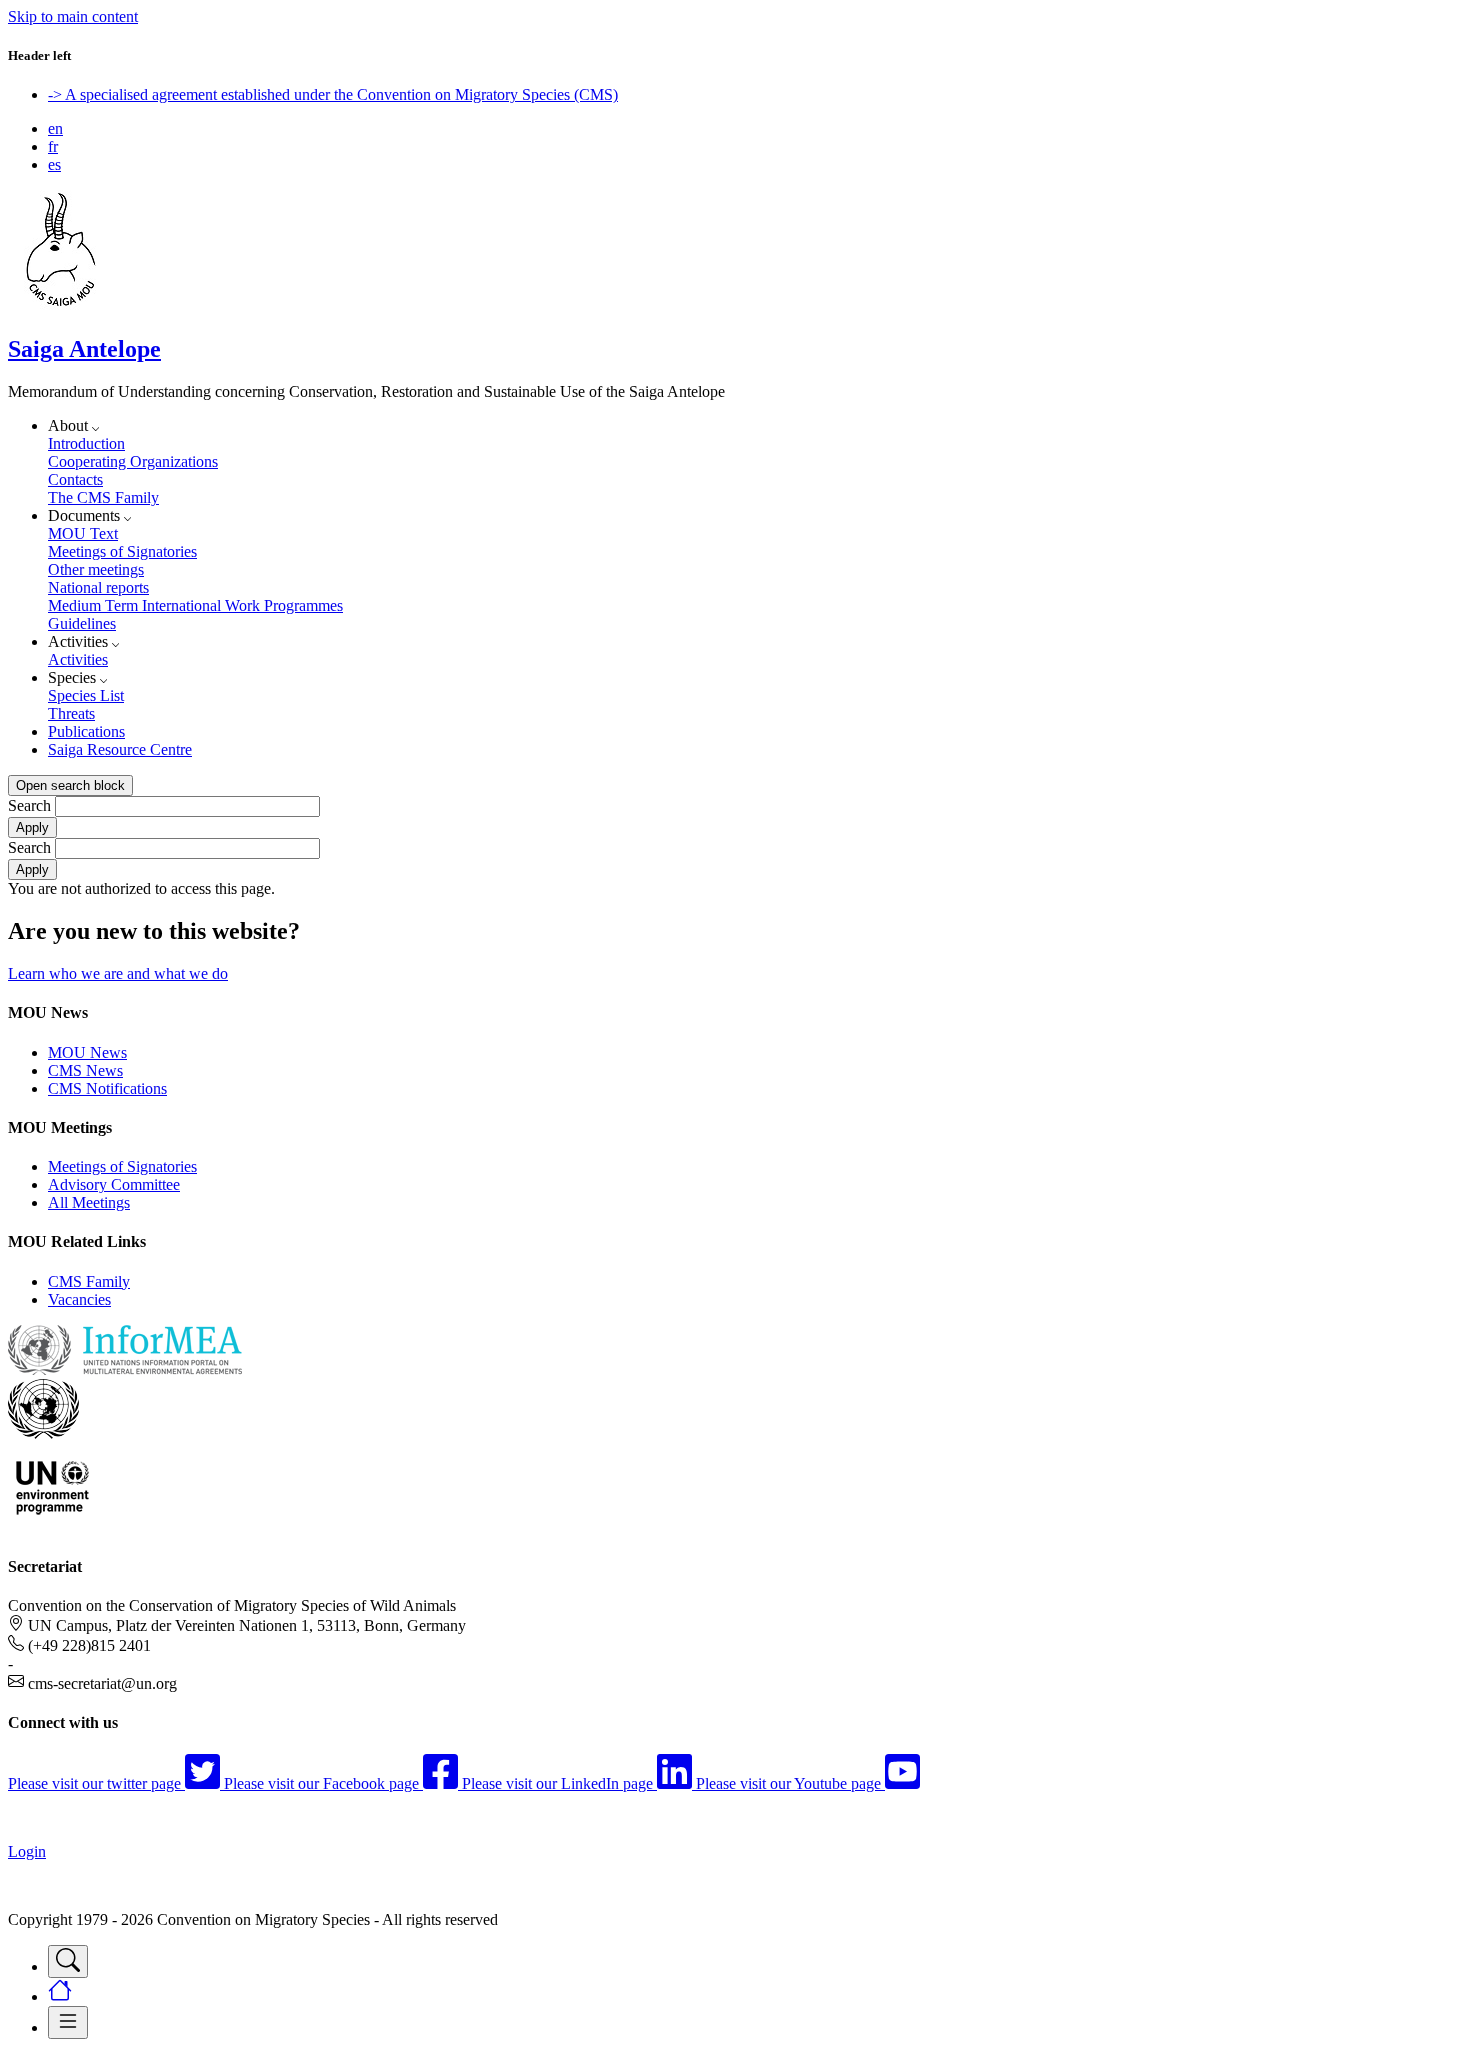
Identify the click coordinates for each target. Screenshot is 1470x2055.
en (55, 128)
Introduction (86, 443)
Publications (86, 731)
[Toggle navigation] (68, 1961)
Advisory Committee (114, 1184)
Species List (86, 695)
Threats (71, 713)
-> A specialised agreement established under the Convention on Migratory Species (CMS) (333, 94)
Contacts (75, 479)
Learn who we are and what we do (118, 973)
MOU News (87, 1052)
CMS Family (89, 1281)
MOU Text (83, 533)
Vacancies (79, 1299)
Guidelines (82, 623)
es (54, 164)
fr (53, 146)
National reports (98, 587)
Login (27, 1851)
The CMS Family (103, 497)
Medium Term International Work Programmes (195, 605)
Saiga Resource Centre (120, 749)
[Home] (61, 306)
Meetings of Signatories (122, 551)
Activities (78, 659)
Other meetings (96, 569)
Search (29, 805)
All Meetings (89, 1202)
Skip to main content (73, 16)
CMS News (85, 1070)
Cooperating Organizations (133, 461)
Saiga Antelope (84, 349)
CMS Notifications (107, 1088)
